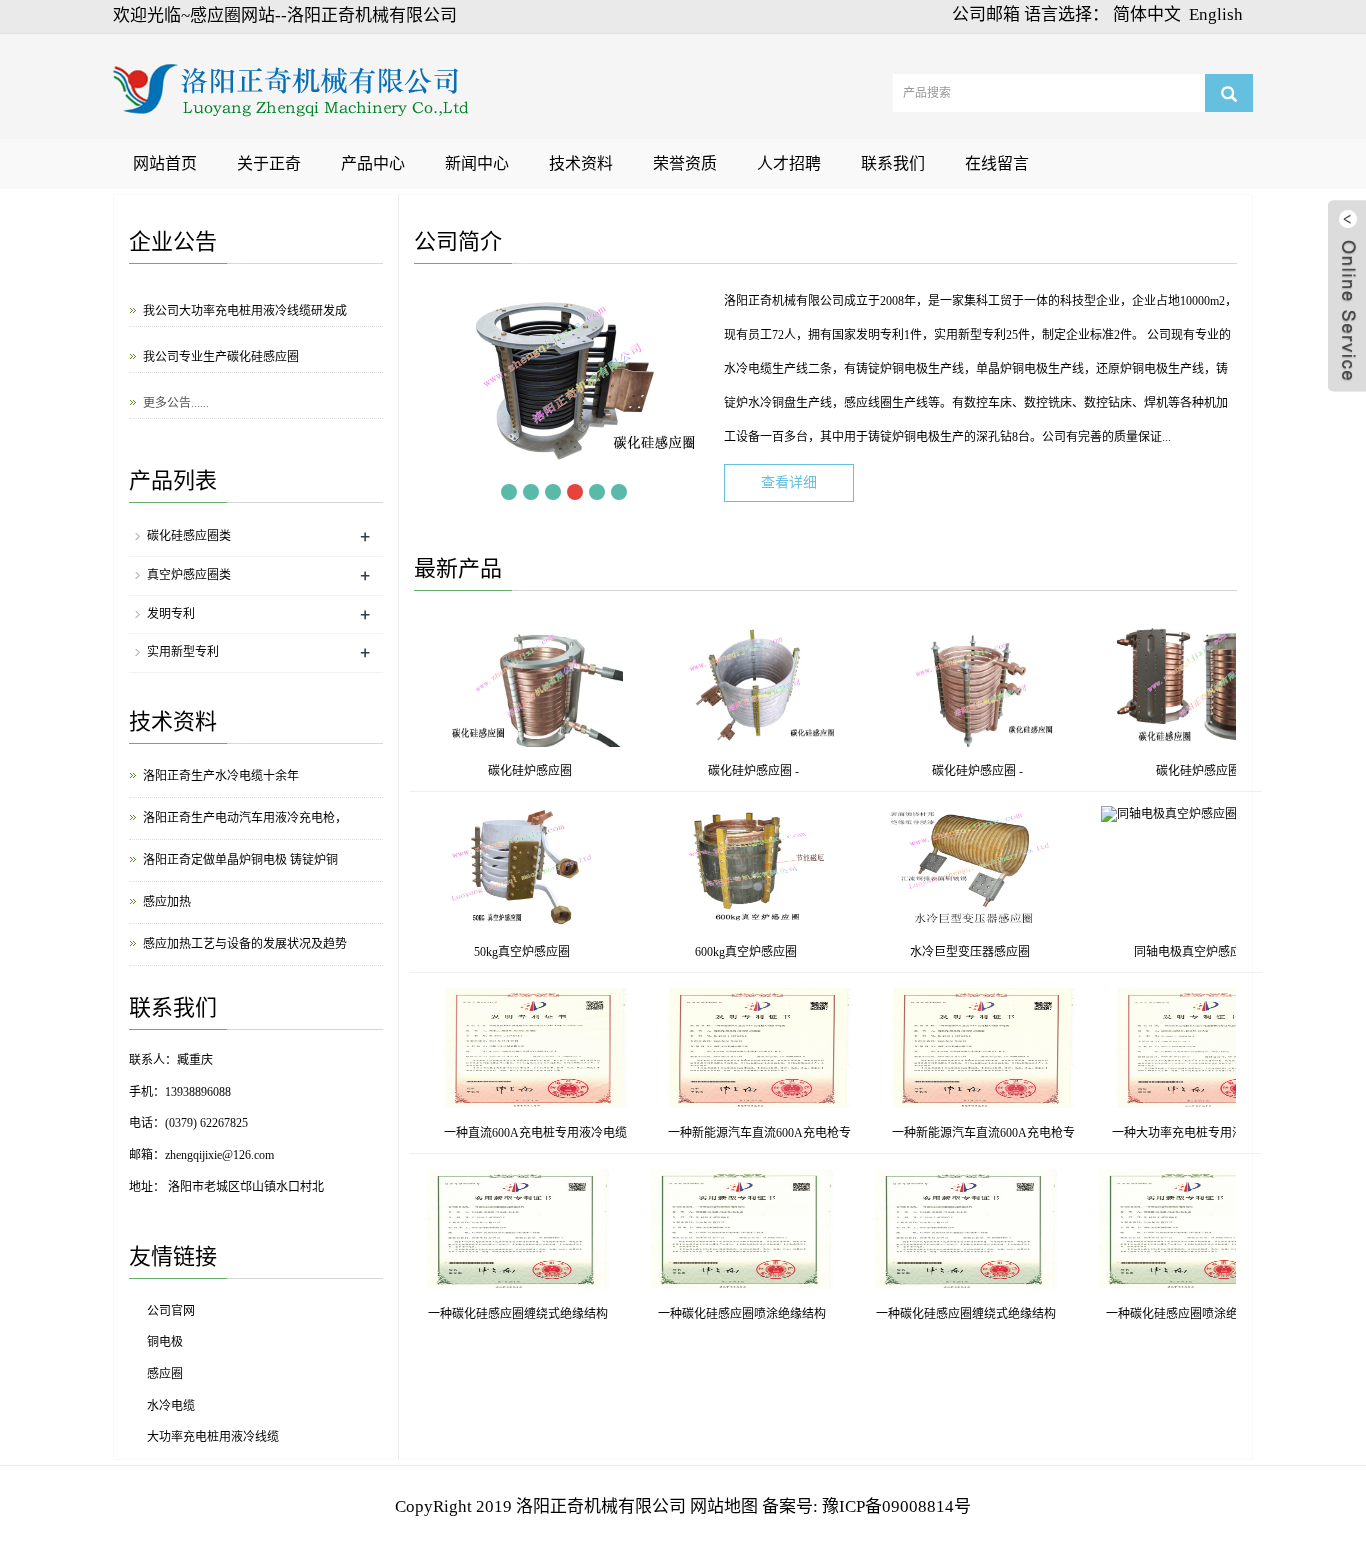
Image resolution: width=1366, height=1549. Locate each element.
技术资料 (581, 163)
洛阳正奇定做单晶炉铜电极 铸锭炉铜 (240, 860)
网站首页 (165, 163)
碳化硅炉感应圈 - (713, 771)
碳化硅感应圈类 (189, 536)
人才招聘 (789, 163)
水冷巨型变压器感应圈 (1010, 952)
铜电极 (165, 1342)
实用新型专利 (183, 652)
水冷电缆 (171, 1406)
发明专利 (171, 614)
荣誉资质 (685, 163)
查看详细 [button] (789, 482)
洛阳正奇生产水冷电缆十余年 (221, 776)
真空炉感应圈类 (189, 575)
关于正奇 (269, 163)
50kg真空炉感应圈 (562, 952)
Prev (487, 492)
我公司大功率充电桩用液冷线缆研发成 (245, 303)
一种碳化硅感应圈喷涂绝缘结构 (779, 1314)
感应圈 (165, 1374)
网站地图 (724, 1506)
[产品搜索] (1229, 93)
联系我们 (893, 163)
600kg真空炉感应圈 (786, 952)
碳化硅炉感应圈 (490, 771)
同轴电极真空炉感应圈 (1234, 952)
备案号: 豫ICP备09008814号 (866, 1506)
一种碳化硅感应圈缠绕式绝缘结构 (555, 1314)
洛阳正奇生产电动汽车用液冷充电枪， (245, 818)
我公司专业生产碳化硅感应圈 (221, 349)
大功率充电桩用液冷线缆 (213, 1437)
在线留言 (997, 163)
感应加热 (167, 902)
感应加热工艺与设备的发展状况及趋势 (245, 944)
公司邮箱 (986, 14)
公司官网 (171, 1311)
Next (641, 492)
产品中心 (373, 163)
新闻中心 (477, 163)
